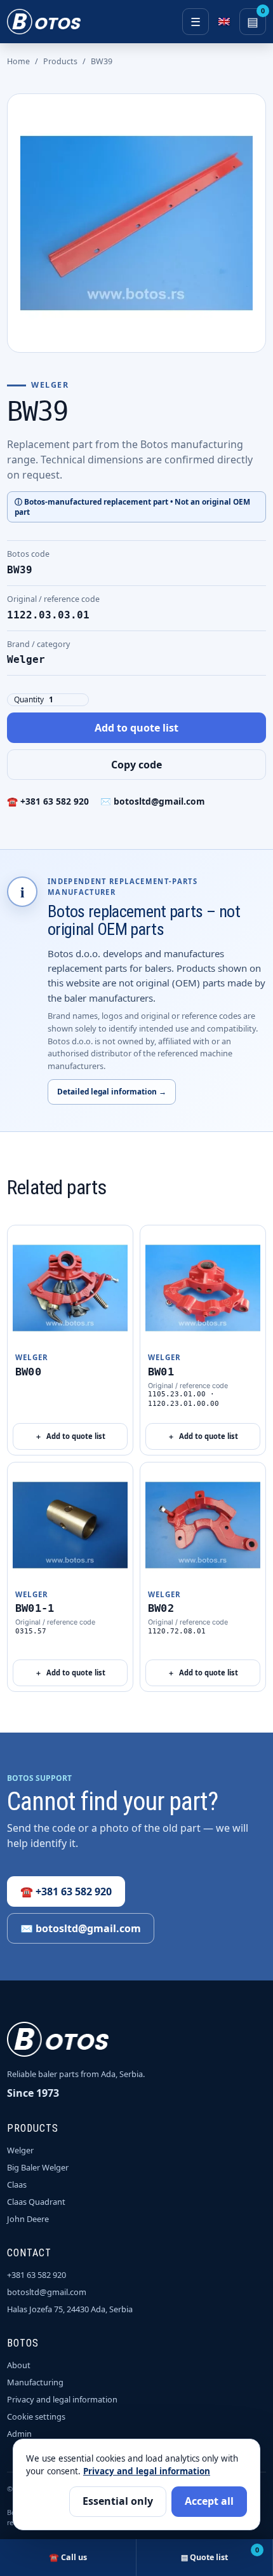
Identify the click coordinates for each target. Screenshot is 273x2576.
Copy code (136, 765)
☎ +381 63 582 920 (48, 801)
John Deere (28, 2219)
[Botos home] (44, 22)
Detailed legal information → (112, 1091)
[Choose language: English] (224, 22)
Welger (20, 2150)
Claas (17, 2184)
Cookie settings (36, 2416)
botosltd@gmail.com (47, 2292)
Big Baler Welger (38, 2167)
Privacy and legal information (62, 2399)
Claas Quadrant (36, 2202)
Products (60, 61)
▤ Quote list (220, 2554)
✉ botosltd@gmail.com (153, 801)
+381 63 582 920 (37, 2275)
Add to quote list (136, 728)
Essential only (118, 2501)
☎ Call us (68, 2557)
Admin (19, 2434)
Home (18, 61)
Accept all (209, 2501)
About (19, 2365)
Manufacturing (35, 2382)
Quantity (29, 699)
